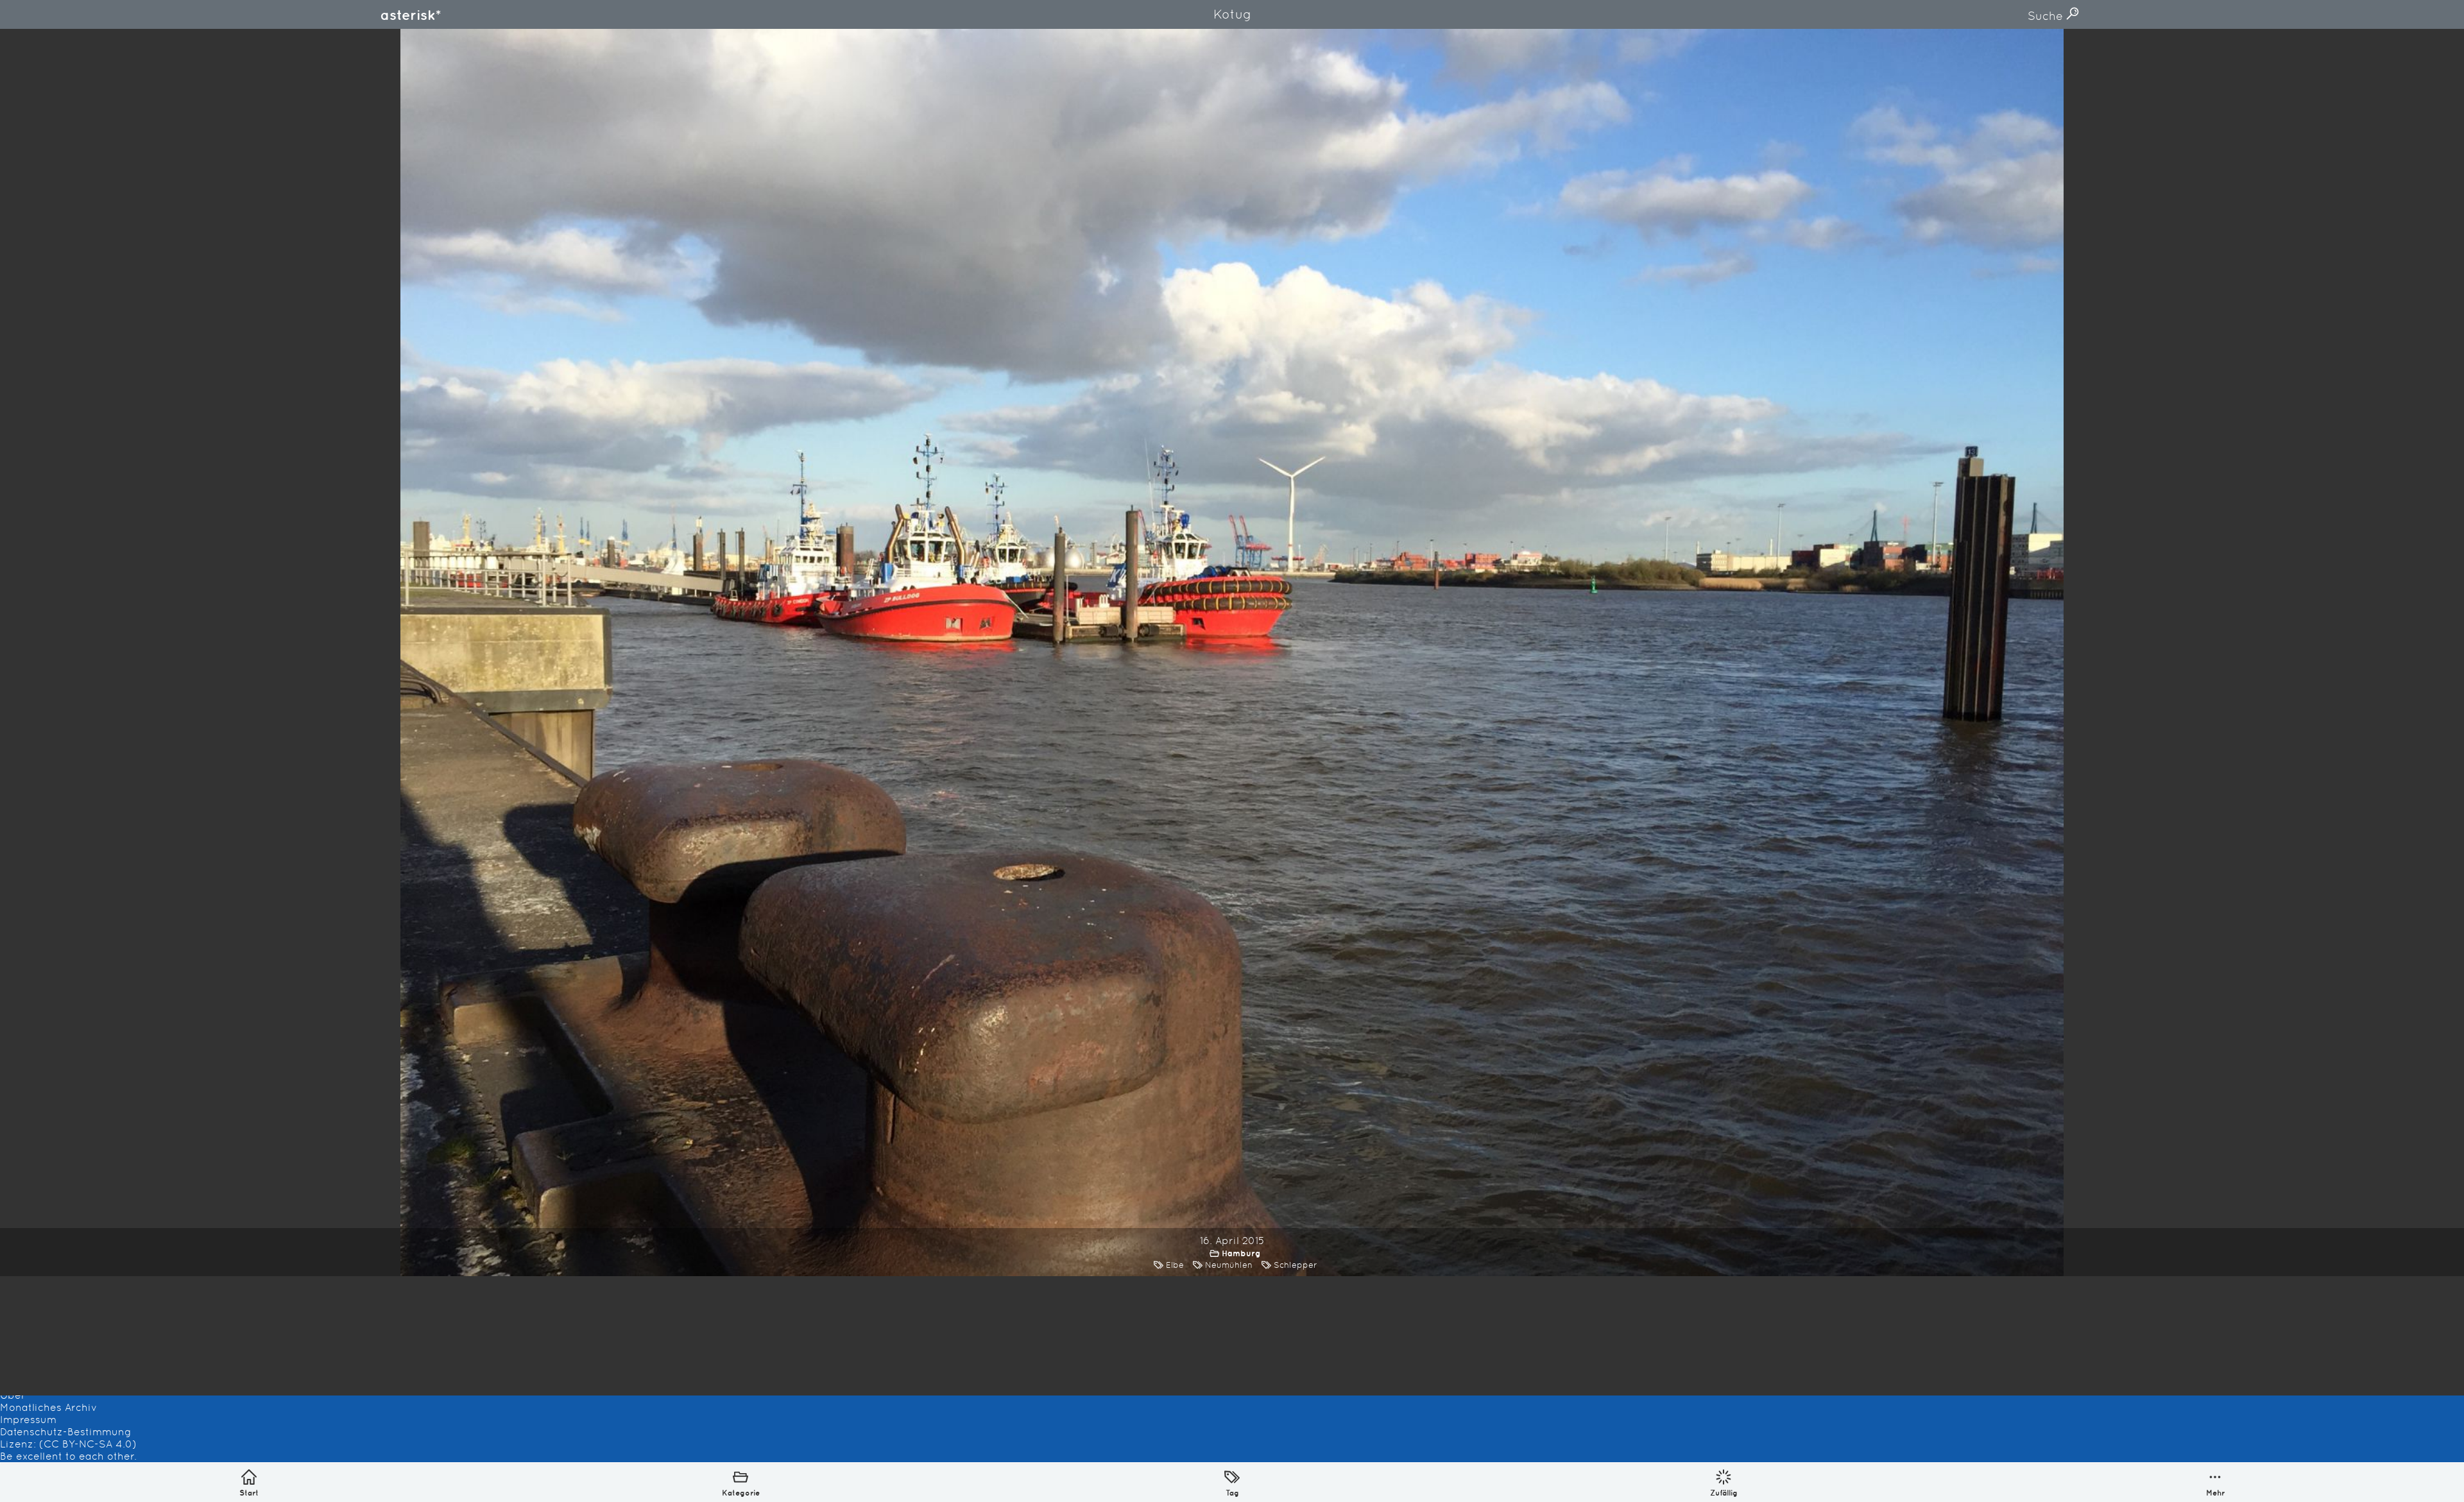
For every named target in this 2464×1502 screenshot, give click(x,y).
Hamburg (1241, 1253)
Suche (2047, 16)
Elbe (1175, 1265)
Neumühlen (1229, 1265)
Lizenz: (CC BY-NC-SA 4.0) (68, 1444)
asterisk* (411, 15)
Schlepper (1296, 1265)
